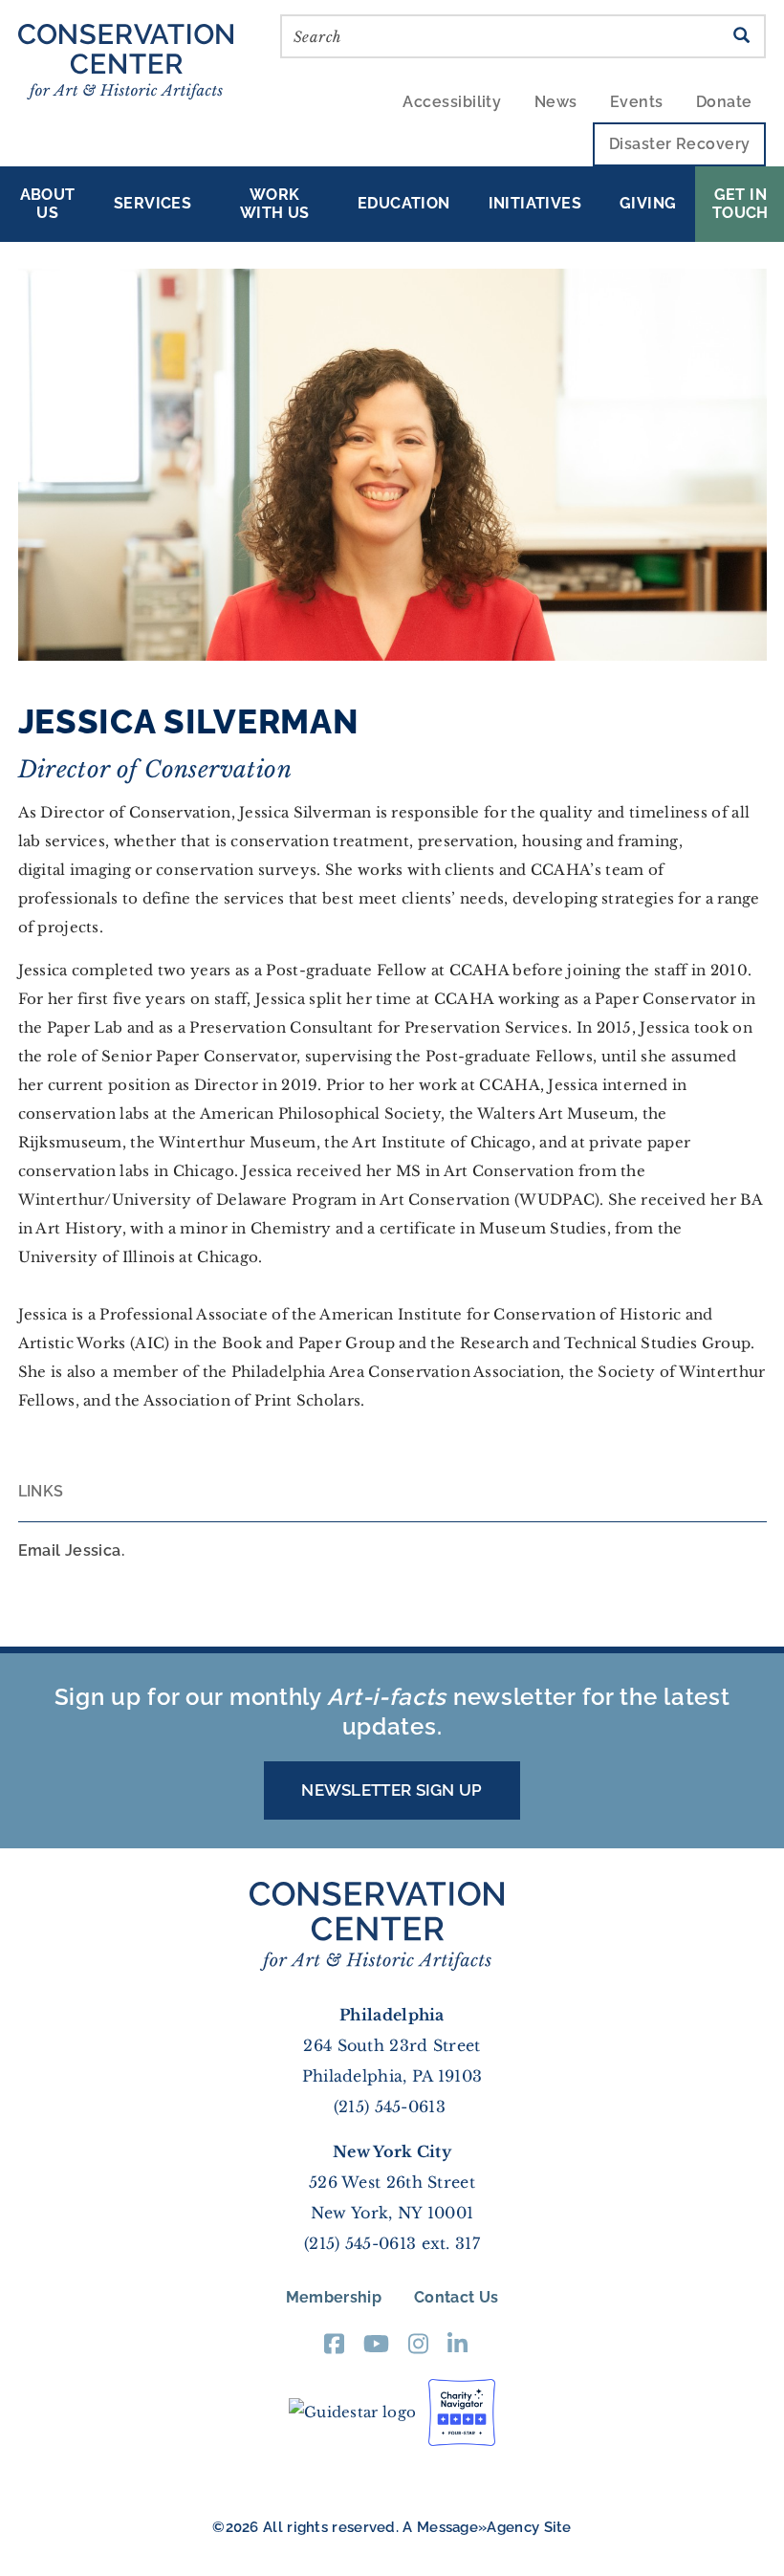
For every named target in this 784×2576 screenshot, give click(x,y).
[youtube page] (376, 2350)
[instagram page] (418, 2350)
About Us (48, 204)
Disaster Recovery (680, 144)
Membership (334, 2297)
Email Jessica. (72, 1550)
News (556, 102)
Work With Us (275, 204)
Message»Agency (478, 2527)
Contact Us (456, 2297)
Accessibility (452, 102)
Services (152, 203)
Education (404, 203)
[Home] (133, 59)
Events (637, 102)
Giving (648, 203)
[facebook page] (334, 2350)
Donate (724, 102)
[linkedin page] (457, 2350)
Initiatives (535, 203)
